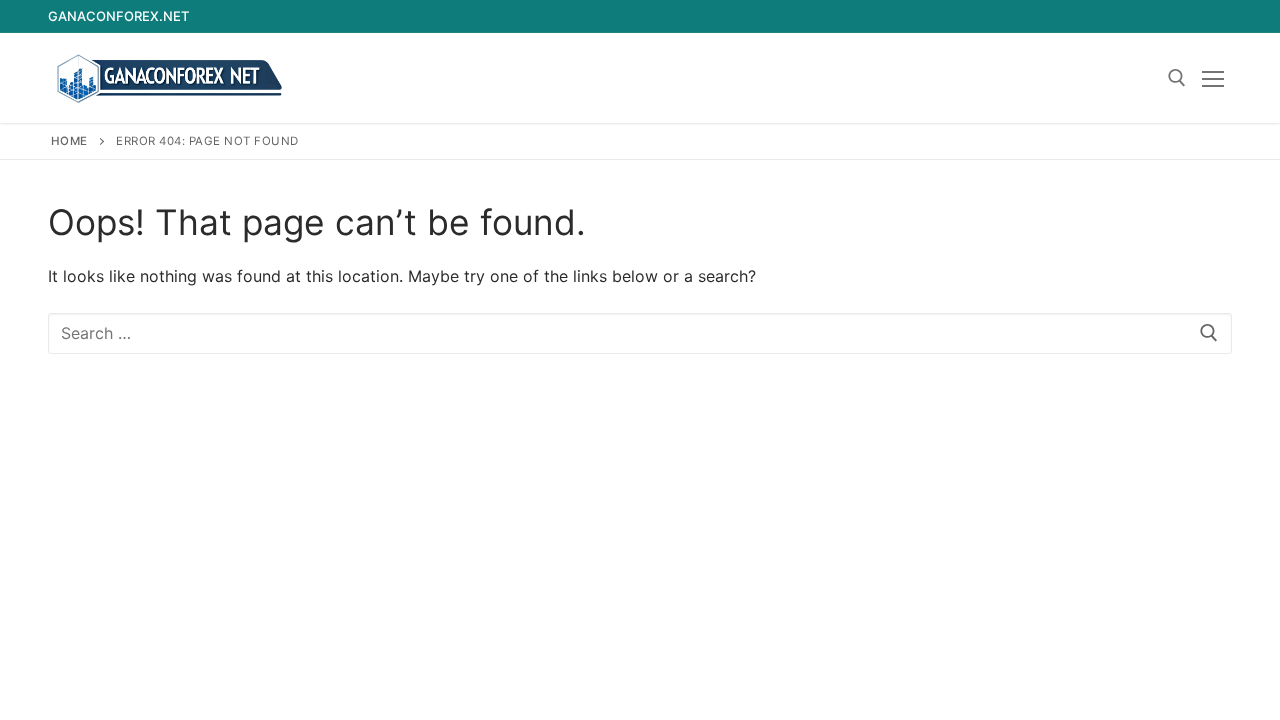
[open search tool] (1177, 78)
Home (69, 141)
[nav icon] (1217, 78)
